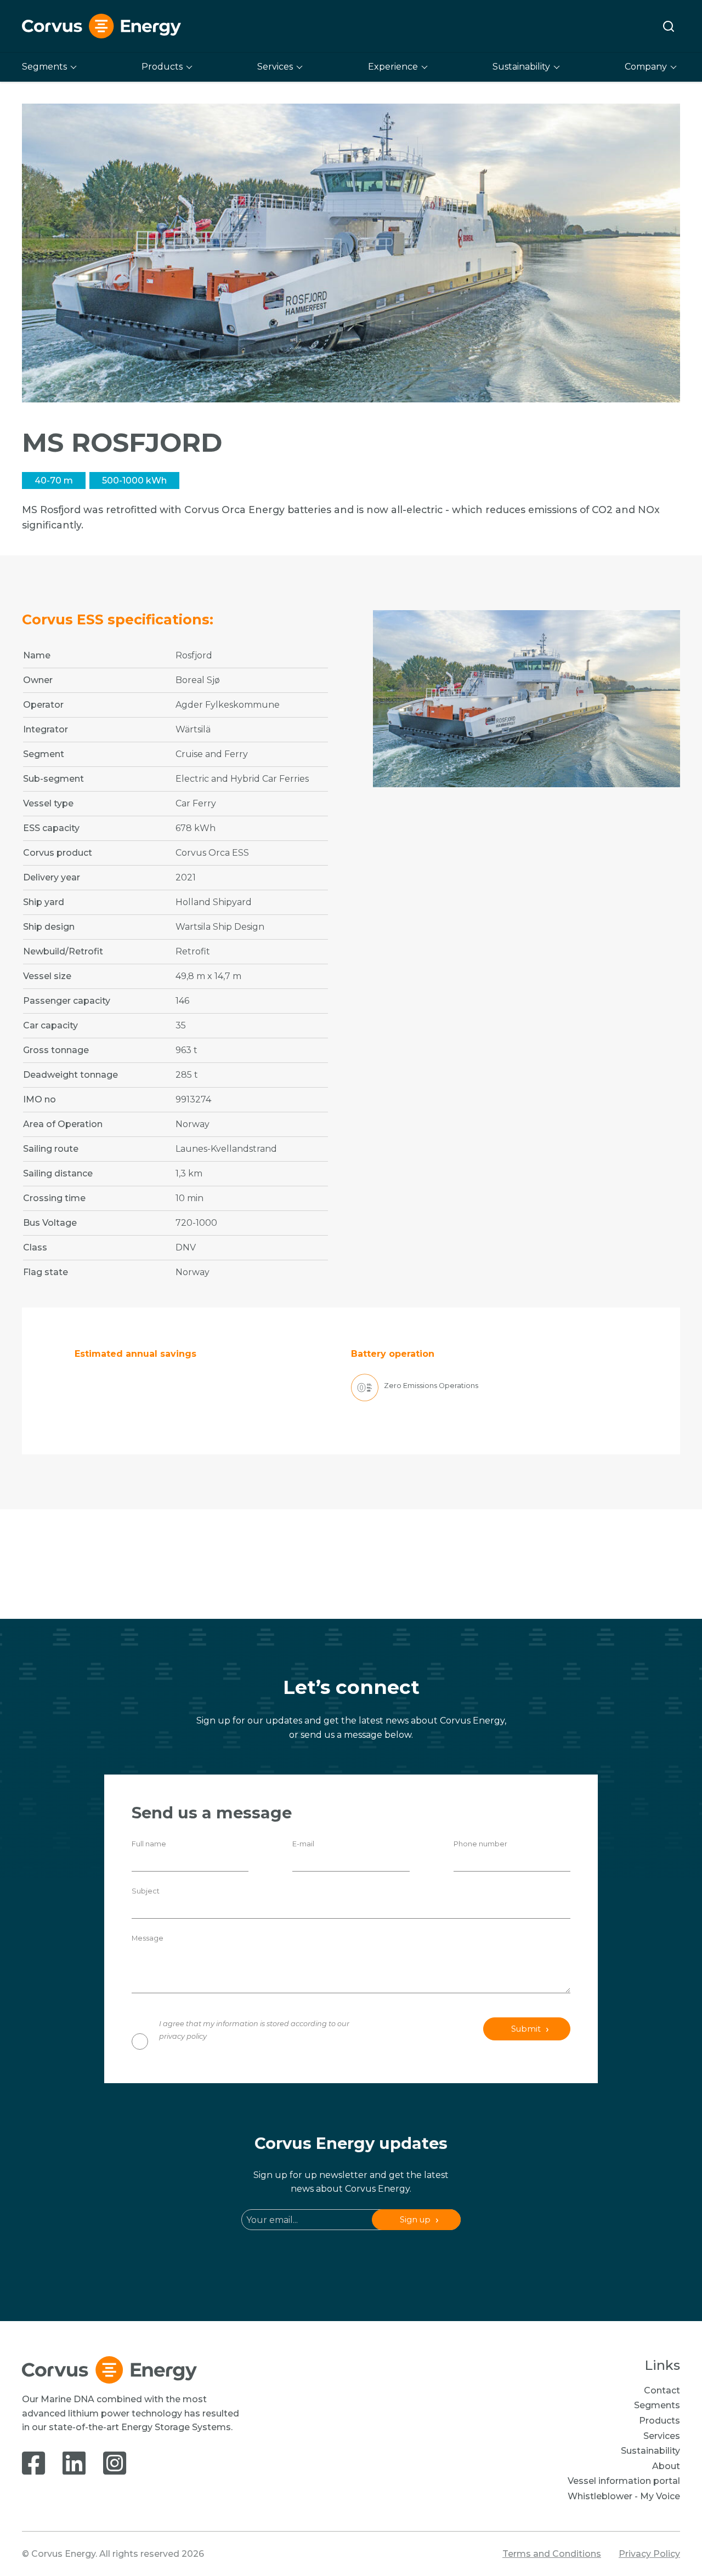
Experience (393, 67)
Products (162, 67)
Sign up (415, 2220)
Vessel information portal (624, 2481)
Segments (44, 67)
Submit (526, 2029)
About (666, 2466)
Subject (146, 1891)
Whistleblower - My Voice (624, 2496)
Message (148, 1938)
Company (646, 67)
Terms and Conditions (552, 2554)
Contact (662, 2390)
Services (275, 67)
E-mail (303, 1844)
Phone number (480, 1844)
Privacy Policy (649, 2554)
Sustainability (521, 67)
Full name (149, 1844)
